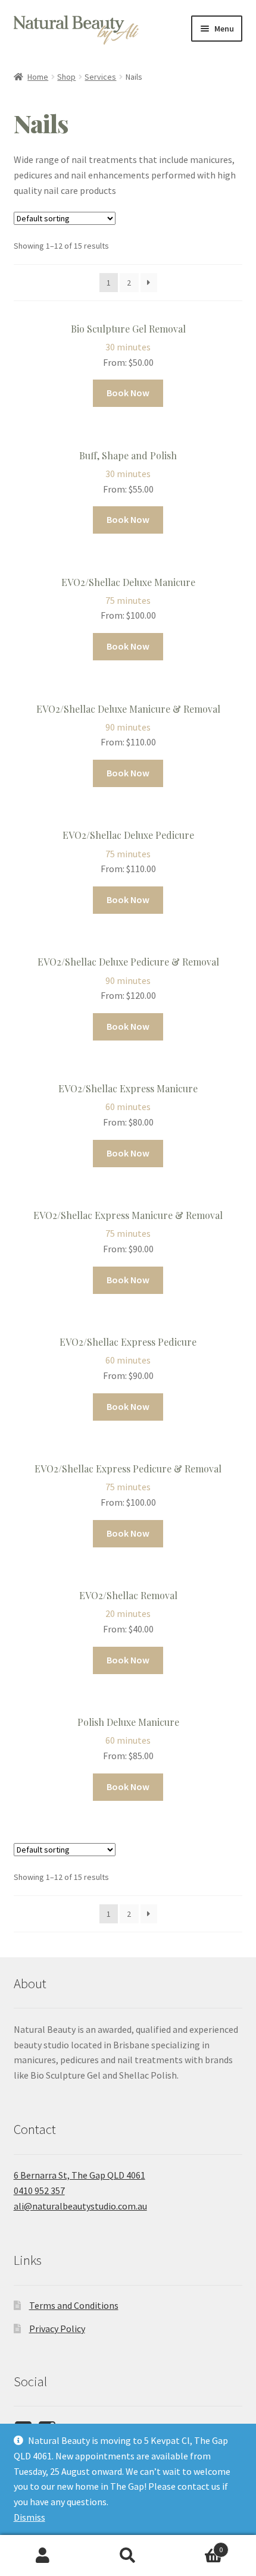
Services (100, 77)
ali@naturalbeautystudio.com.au (80, 2206)
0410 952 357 (39, 2190)
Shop (66, 77)
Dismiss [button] (29, 2517)
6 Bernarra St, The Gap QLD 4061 (79, 2175)
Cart (197, 2545)
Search (128, 2556)
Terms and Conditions (74, 2305)
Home (38, 77)
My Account (43, 2556)
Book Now (128, 393)
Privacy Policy (57, 2329)
